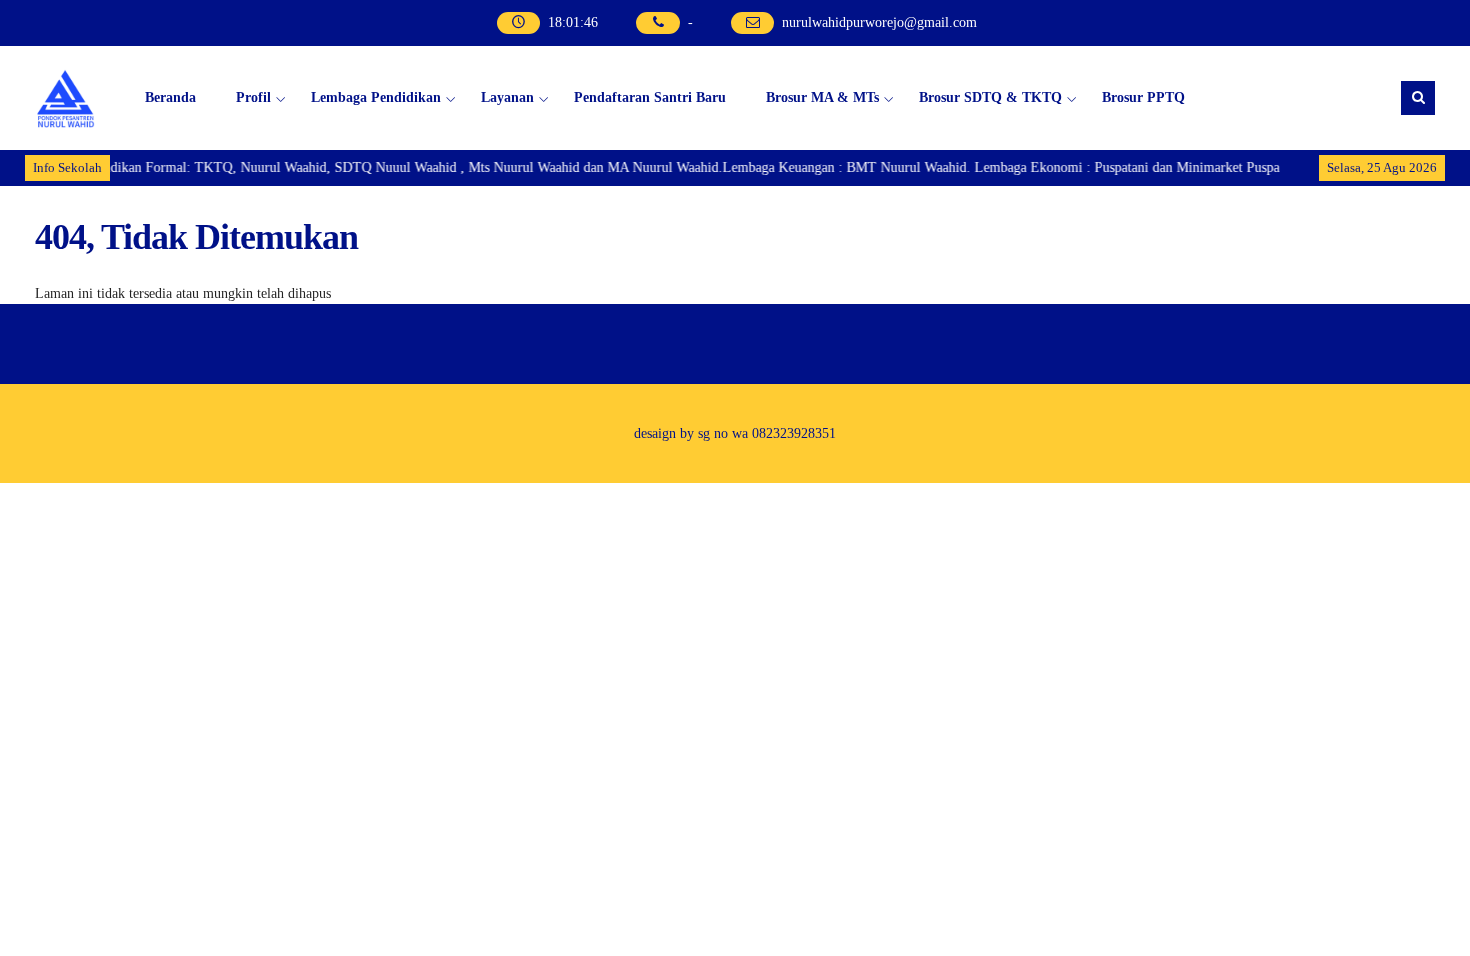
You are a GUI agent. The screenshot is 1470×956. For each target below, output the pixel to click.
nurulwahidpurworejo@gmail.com (879, 22)
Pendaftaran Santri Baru (650, 97)
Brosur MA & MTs (822, 97)
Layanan (507, 97)
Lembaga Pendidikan (376, 97)
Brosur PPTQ (1143, 97)
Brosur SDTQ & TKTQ (990, 97)
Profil (253, 97)
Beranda (170, 97)
